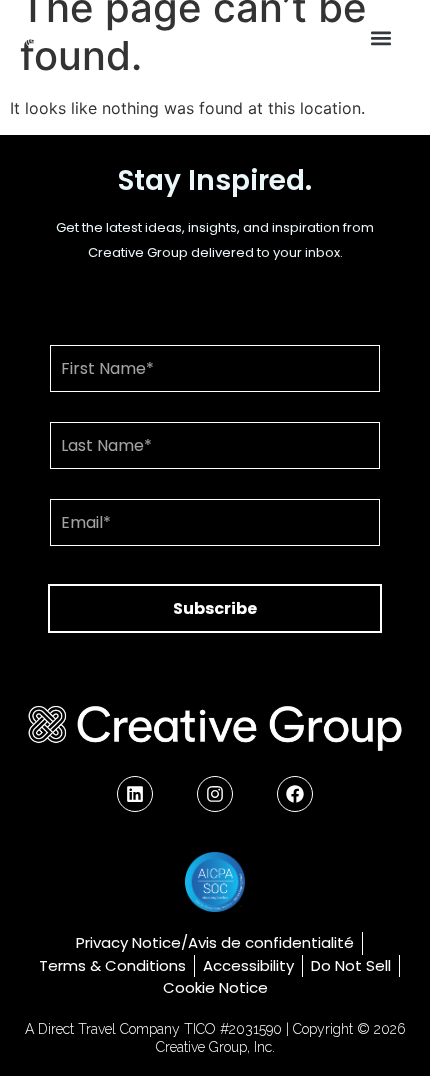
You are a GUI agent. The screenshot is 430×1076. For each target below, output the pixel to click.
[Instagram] (215, 794)
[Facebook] (295, 794)
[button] (381, 38)
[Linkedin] (135, 794)
